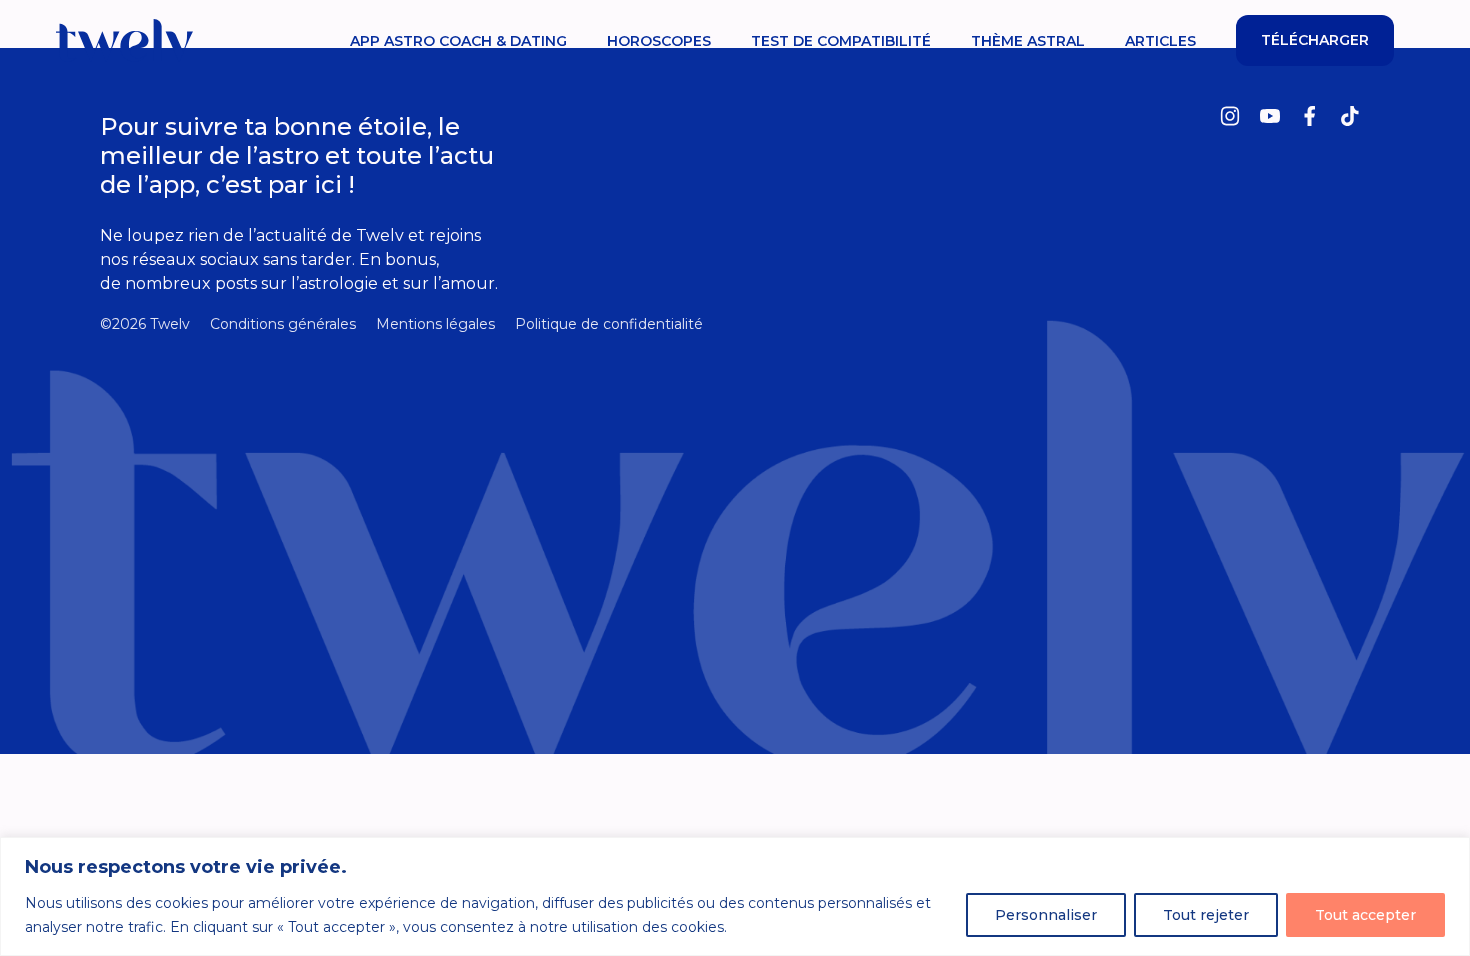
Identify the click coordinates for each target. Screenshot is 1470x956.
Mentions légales (435, 324)
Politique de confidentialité (609, 324)
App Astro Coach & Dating (458, 41)
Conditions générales (283, 324)
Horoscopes (659, 41)
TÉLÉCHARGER (1315, 40)
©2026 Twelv (145, 324)
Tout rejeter (1206, 915)
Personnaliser (1046, 915)
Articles (1160, 41)
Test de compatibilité (841, 41)
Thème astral (1028, 41)
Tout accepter (1365, 915)
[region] (735, 896)
